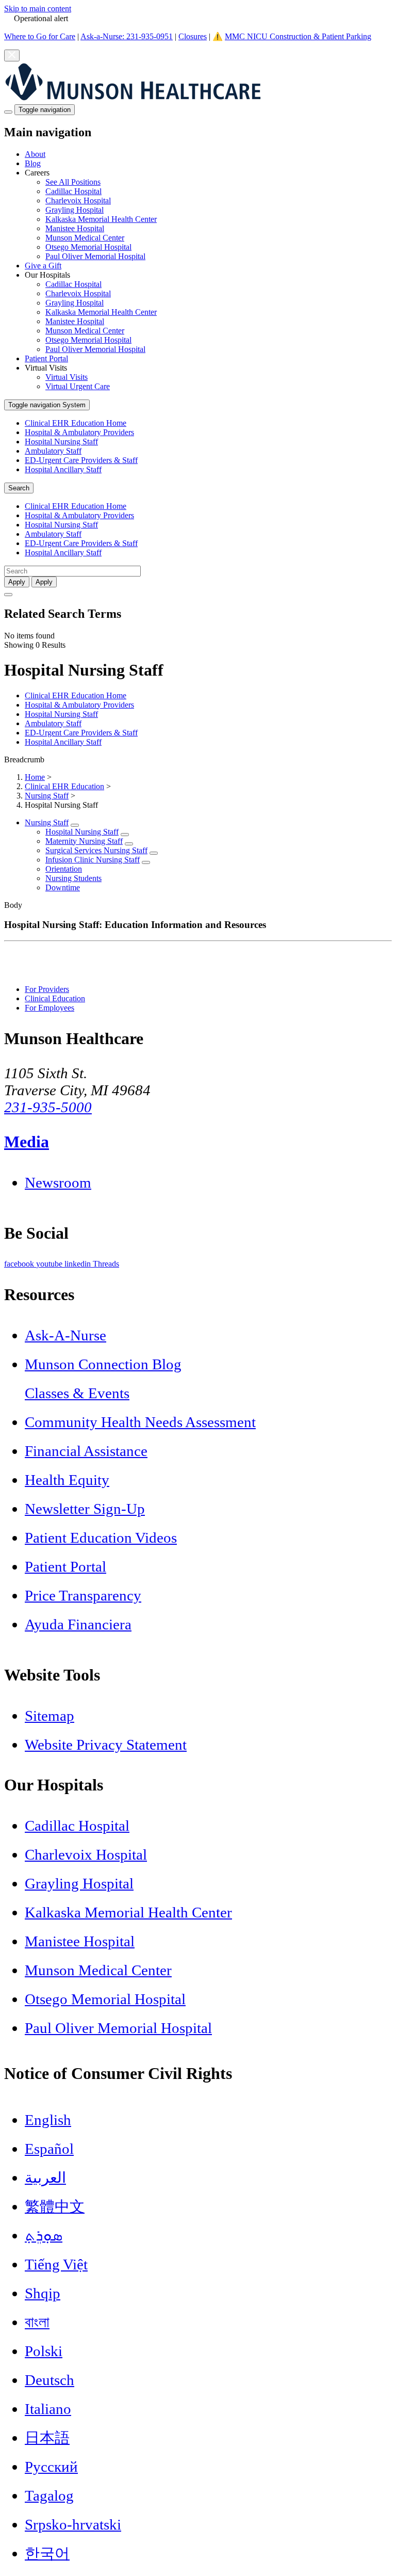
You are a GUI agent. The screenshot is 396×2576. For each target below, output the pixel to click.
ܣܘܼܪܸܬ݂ (44, 2235)
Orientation (64, 869)
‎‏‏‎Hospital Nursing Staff (61, 442)
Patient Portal (46, 358)
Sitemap (49, 1716)
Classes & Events (77, 1393)
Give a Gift (43, 266)
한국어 (47, 2553)
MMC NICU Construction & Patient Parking (298, 36)
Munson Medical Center (85, 238)
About (35, 154)
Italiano (48, 2409)
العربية (45, 2178)
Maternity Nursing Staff (84, 841)
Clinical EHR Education (64, 786)
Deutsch (49, 2380)
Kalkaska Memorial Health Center (101, 219)
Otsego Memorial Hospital (88, 247)
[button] (208, 215)
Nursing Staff (47, 796)
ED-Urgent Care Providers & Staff (81, 460)
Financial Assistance (86, 1451)
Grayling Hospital (75, 210)
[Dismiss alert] (12, 55)
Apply (44, 582)
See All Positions (73, 182)
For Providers (47, 989)
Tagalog (49, 2495)
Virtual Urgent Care (78, 386)
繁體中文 (55, 2206)
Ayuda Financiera (78, 1624)
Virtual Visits (67, 377)
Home (35, 777)
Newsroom (58, 1182)
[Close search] (8, 595)
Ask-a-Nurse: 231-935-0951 (127, 36)
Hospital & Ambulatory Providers (79, 432)
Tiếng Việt (56, 2264)
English (48, 2120)
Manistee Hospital (75, 228)
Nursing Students (73, 878)
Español (49, 2149)
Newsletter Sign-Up (85, 1509)
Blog (33, 163)
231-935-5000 (48, 1107)
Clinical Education (55, 998)
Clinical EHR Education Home (76, 423)
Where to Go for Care (40, 36)
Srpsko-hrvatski (73, 2524)
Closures (193, 36)
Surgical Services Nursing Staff (96, 850)
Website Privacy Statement (106, 1745)
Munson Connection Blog (103, 1364)
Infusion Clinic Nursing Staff (93, 860)
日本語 (47, 2438)
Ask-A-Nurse (65, 1335)
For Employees (49, 1008)
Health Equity (67, 1480)
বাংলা (37, 2322)
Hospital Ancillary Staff (63, 469)
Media (27, 1142)
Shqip (43, 2293)
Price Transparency (83, 1595)
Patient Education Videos (101, 1538)
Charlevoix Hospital (78, 201)
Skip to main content (38, 9)
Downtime (63, 887)
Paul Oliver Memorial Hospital (95, 256)
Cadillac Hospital (73, 191)
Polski (44, 2351)
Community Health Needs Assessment (140, 1422)
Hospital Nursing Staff (82, 832)
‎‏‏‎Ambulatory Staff (53, 451)
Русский (51, 2467)
